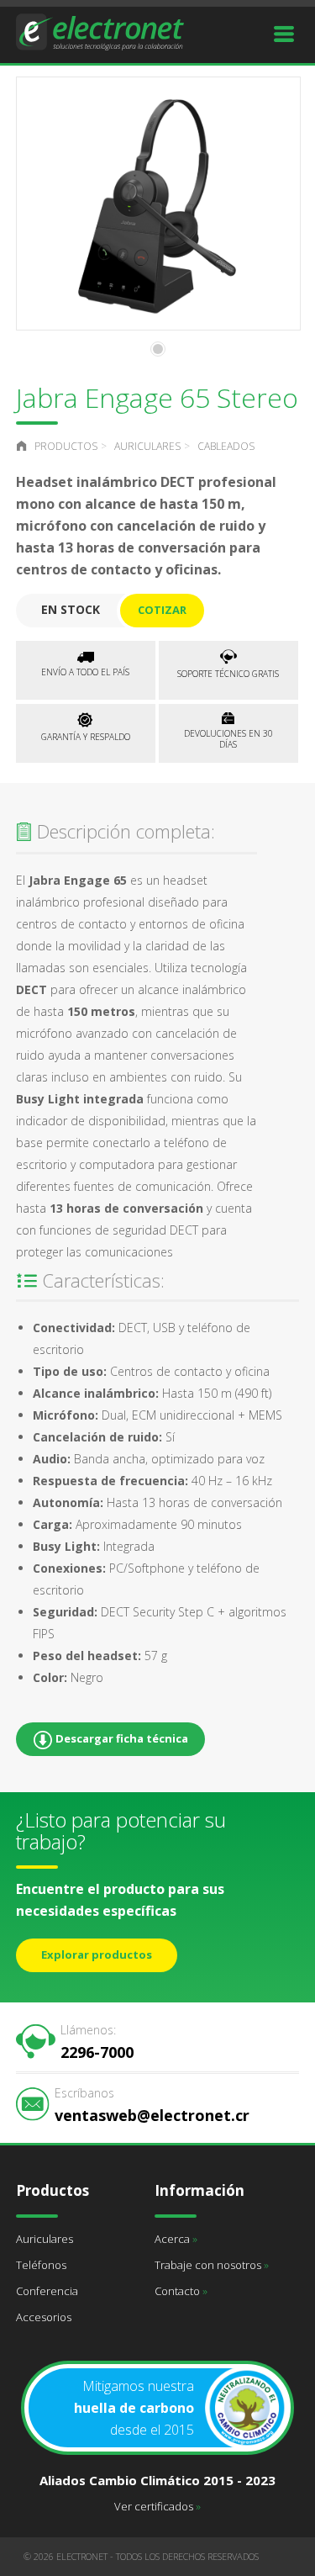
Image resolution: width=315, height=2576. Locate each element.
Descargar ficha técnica (121, 1738)
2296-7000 (97, 2042)
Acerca (176, 2239)
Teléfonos (41, 2265)
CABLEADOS (226, 446)
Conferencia (47, 2291)
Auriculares (45, 2239)
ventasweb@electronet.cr (152, 2105)
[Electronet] (100, 30)
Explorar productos (97, 1954)
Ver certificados (157, 2506)
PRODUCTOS (66, 446)
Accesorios (44, 2317)
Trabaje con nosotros (212, 2265)
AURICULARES (147, 446)
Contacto (181, 2291)
